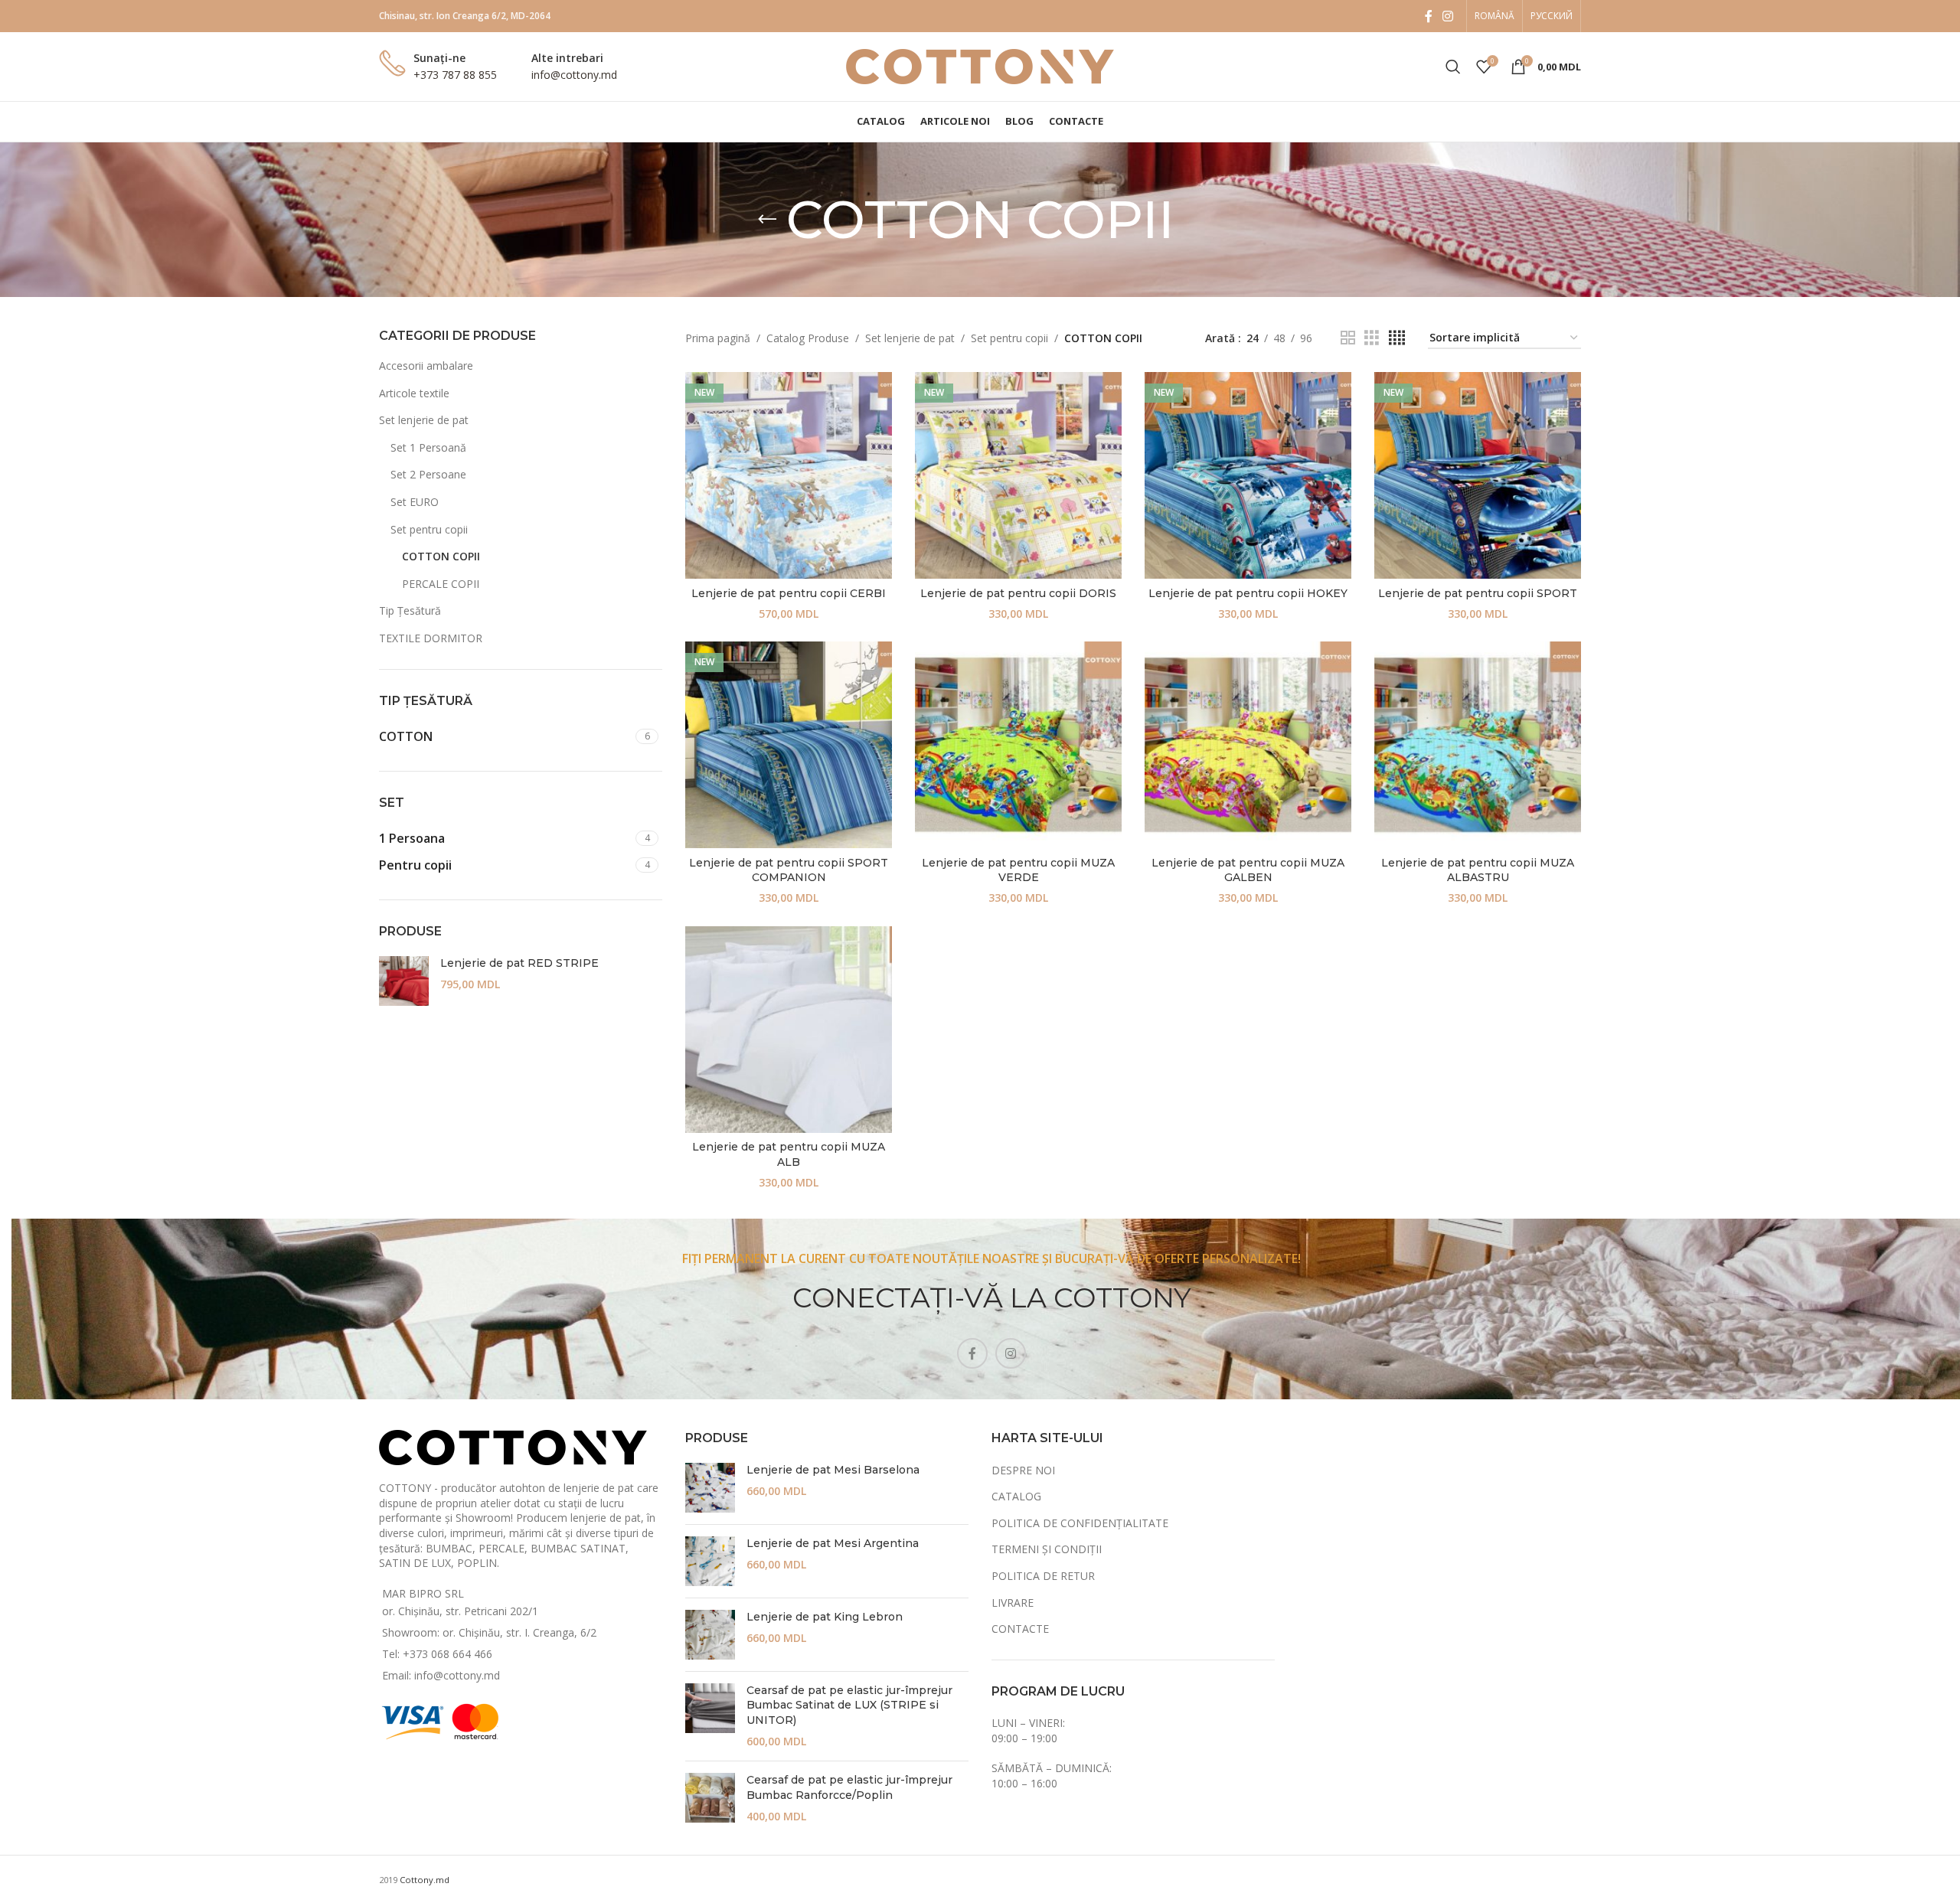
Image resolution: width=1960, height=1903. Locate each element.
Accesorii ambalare (426, 366)
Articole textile (414, 393)
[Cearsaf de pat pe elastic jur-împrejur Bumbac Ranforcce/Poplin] (710, 1799)
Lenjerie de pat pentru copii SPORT (1478, 593)
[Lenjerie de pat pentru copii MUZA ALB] (789, 1030)
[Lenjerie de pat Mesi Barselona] (710, 1488)
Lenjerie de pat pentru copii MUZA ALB (789, 1154)
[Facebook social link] (1429, 16)
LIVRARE (1013, 1603)
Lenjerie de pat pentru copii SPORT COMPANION (789, 870)
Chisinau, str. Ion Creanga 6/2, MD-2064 (465, 16)
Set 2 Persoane (428, 474)
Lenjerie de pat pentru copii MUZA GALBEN (1248, 870)
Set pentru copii (429, 529)
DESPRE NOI (1023, 1470)
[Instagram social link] (1448, 16)
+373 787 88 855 (455, 75)
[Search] (1453, 67)
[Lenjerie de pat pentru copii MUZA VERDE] (1018, 745)
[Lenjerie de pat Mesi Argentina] (710, 1561)
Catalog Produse (808, 338)
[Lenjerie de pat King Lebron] (710, 1635)
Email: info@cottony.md (441, 1675)
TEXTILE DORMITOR (431, 638)
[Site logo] (980, 65)
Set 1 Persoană (428, 447)
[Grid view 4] (1397, 338)
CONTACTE (1020, 1629)
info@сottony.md (574, 75)
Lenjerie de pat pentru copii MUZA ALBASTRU (1478, 870)
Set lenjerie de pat (424, 420)
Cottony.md (425, 1880)
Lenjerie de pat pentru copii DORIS (1018, 593)
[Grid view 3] (1372, 338)
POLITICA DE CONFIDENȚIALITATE (1080, 1523)
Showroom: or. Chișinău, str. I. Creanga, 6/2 (489, 1632)
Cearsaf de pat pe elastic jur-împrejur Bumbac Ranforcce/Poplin (849, 1787)
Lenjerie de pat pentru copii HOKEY (1248, 593)
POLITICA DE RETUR (1043, 1576)
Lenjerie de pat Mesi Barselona (833, 1470)
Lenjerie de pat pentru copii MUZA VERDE (1018, 870)
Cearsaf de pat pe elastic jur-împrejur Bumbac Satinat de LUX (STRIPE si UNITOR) (849, 1705)
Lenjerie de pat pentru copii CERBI (789, 593)
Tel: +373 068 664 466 (437, 1654)
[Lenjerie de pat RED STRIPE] (404, 981)
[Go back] (767, 220)
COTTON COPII (441, 556)
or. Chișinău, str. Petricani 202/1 (460, 1611)
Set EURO (415, 502)
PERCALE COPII (441, 584)
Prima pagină (718, 338)
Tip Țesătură (410, 610)
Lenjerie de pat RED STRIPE (519, 963)
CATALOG (1016, 1496)
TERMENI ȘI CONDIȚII (1047, 1549)
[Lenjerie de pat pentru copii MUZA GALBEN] (1248, 745)
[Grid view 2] (1348, 338)
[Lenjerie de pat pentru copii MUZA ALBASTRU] (1478, 745)
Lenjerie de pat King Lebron (825, 1617)
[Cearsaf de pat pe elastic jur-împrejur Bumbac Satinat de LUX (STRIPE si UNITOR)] (710, 1716)
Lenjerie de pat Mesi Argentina (833, 1543)
